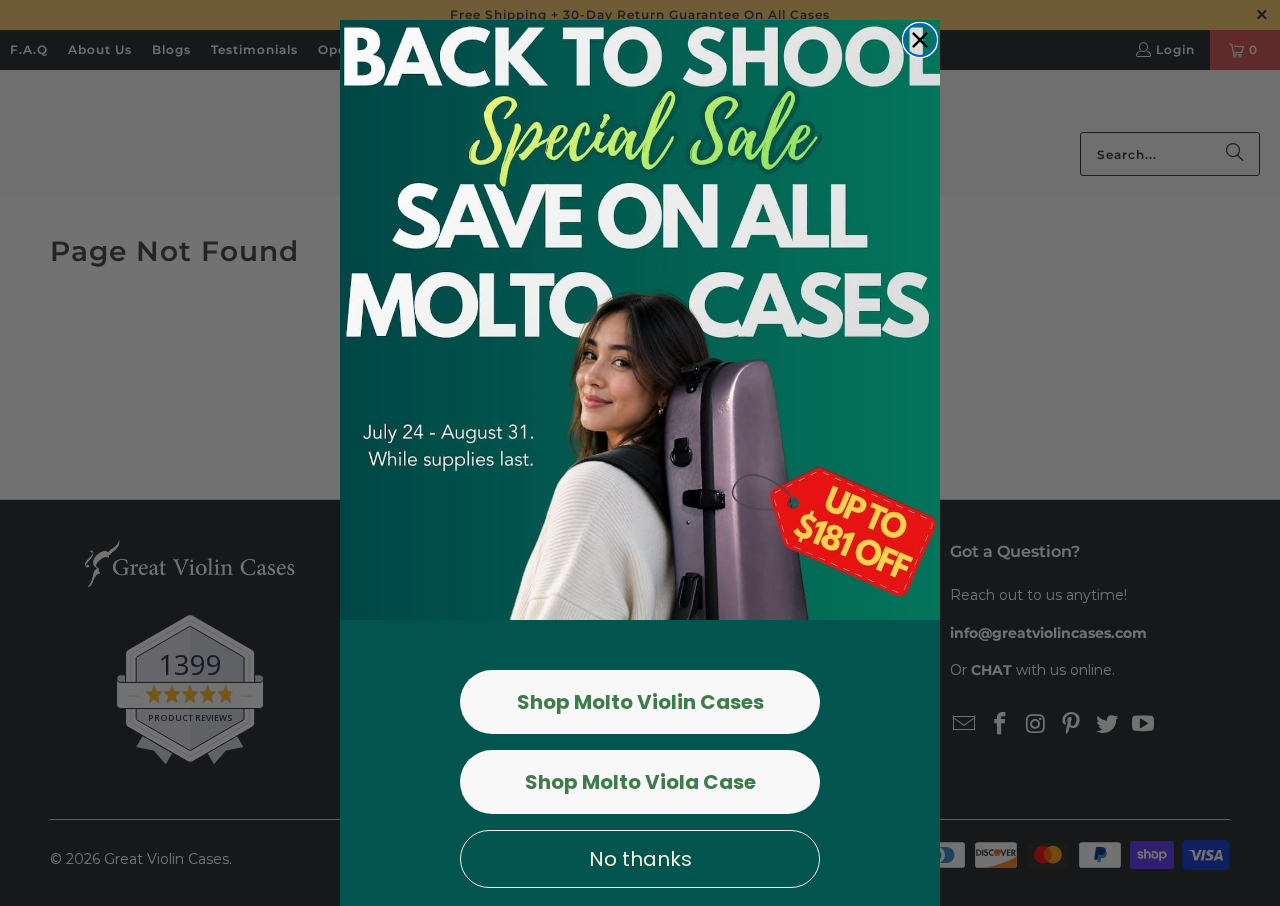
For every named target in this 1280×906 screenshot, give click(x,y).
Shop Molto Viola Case (640, 782)
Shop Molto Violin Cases (640, 702)
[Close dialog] (920, 40)
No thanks (640, 859)
